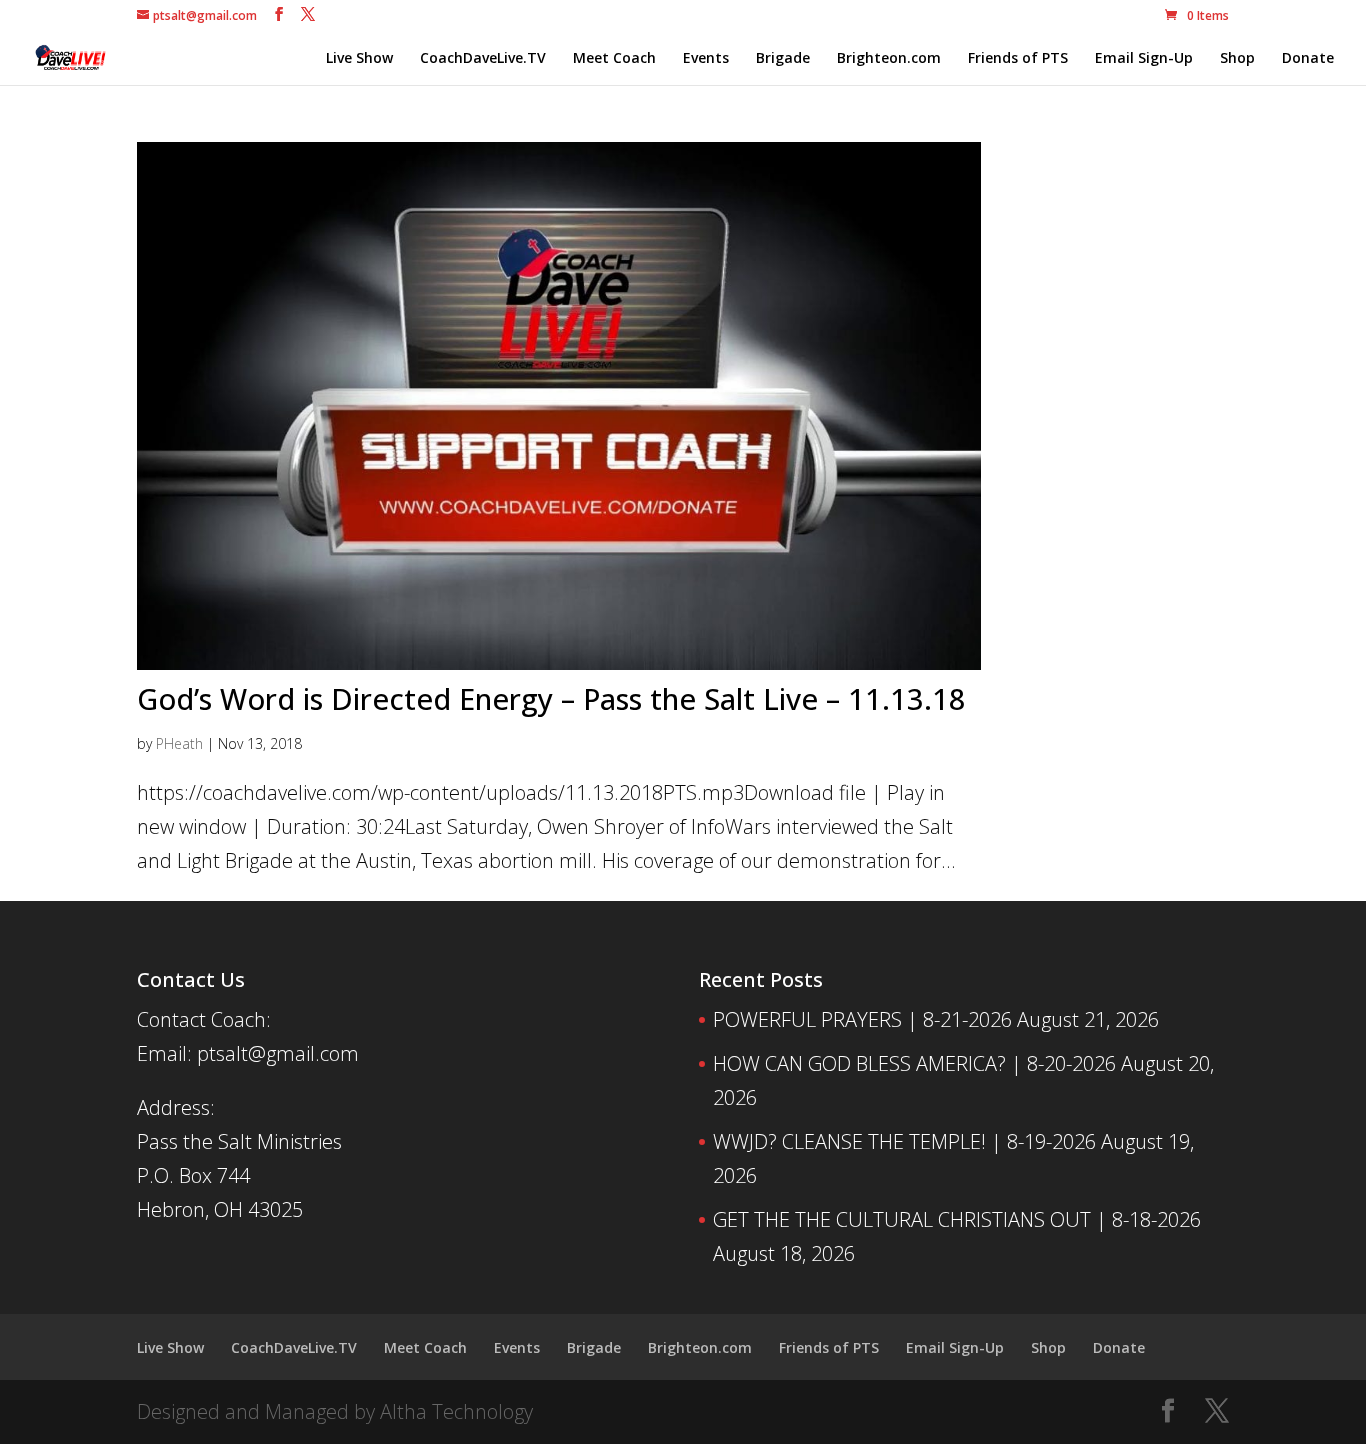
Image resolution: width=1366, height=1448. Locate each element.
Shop (1237, 59)
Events (706, 59)
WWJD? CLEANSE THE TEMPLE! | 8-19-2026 (904, 1141)
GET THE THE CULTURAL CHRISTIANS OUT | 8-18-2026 (957, 1219)
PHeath (179, 743)
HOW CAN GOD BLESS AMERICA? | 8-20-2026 (914, 1063)
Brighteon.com (889, 59)
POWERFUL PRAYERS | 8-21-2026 (862, 1019)
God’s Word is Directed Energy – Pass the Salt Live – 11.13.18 (551, 698)
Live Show (359, 59)
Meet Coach (614, 59)
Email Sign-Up (1144, 59)
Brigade (783, 59)
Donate (1308, 59)
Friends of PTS (1018, 59)
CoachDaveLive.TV (483, 59)
